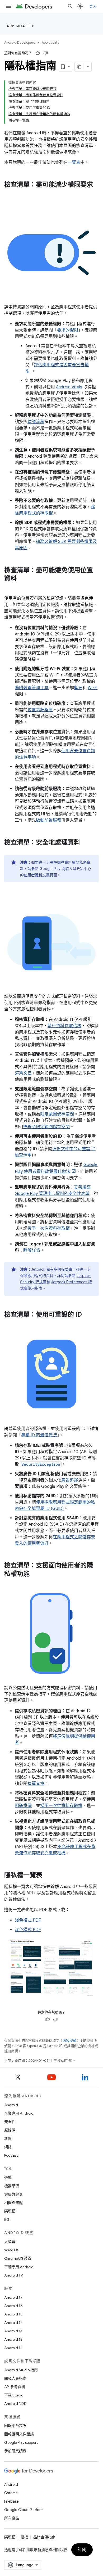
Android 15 (13, 2314)
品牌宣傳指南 (44, 2537)
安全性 (10, 2122)
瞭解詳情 (32, 1250)
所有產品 (12, 2518)
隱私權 (10, 2211)
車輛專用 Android (19, 2267)
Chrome (11, 2493)
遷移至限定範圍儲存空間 (46, 1127)
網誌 (8, 2147)
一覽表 (74, 162)
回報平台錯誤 (15, 2426)
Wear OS (12, 2250)
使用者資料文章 (37, 875)
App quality (20, 26)
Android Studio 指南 (21, 2370)
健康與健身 (13, 2194)
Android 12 (13, 2339)
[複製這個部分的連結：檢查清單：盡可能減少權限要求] (10, 194)
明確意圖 (23, 1806)
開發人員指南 (15, 2378)
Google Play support (21, 2442)
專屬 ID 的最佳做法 (39, 1435)
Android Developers (20, 42)
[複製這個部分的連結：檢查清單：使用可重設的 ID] (87, 1315)
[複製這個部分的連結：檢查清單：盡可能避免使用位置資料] (22, 579)
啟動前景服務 (49, 820)
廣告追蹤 (70, 1480)
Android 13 (13, 2331)
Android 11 (13, 2348)
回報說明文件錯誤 (19, 2434)
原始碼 (10, 2130)
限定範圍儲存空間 (57, 1114)
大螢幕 (10, 2242)
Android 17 (13, 2297)
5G (7, 2219)
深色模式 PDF (28, 1930)
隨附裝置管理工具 (32, 688)
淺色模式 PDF (28, 1920)
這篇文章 (23, 1073)
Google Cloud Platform (24, 2510)
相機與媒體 (13, 2203)
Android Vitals (69, 387)
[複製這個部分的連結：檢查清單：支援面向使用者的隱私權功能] (35, 1574)
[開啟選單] (8, 6)
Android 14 (13, 2323)
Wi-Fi (93, 688)
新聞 (8, 2139)
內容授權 (69, 2041)
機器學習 (12, 2186)
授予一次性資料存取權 (49, 1228)
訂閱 (82, 2550)
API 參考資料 (15, 2387)
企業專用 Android (19, 2113)
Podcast (11, 2155)
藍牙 (78, 688)
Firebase (11, 2501)
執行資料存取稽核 (64, 1026)
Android (11, 2105)
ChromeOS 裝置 (18, 2258)
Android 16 (13, 2306)
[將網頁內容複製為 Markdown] (79, 67)
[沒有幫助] (46, 53)
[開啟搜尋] (70, 6)
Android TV (14, 2275)
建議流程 (36, 422)
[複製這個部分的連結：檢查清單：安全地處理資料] (86, 843)
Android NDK (15, 2404)
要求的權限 (68, 330)
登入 (93, 6)
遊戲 (8, 2177)
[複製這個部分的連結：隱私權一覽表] (48, 1876)
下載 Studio (14, 2395)
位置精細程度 (40, 710)
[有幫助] (38, 53)
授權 (24, 2537)
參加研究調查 (15, 2451)
